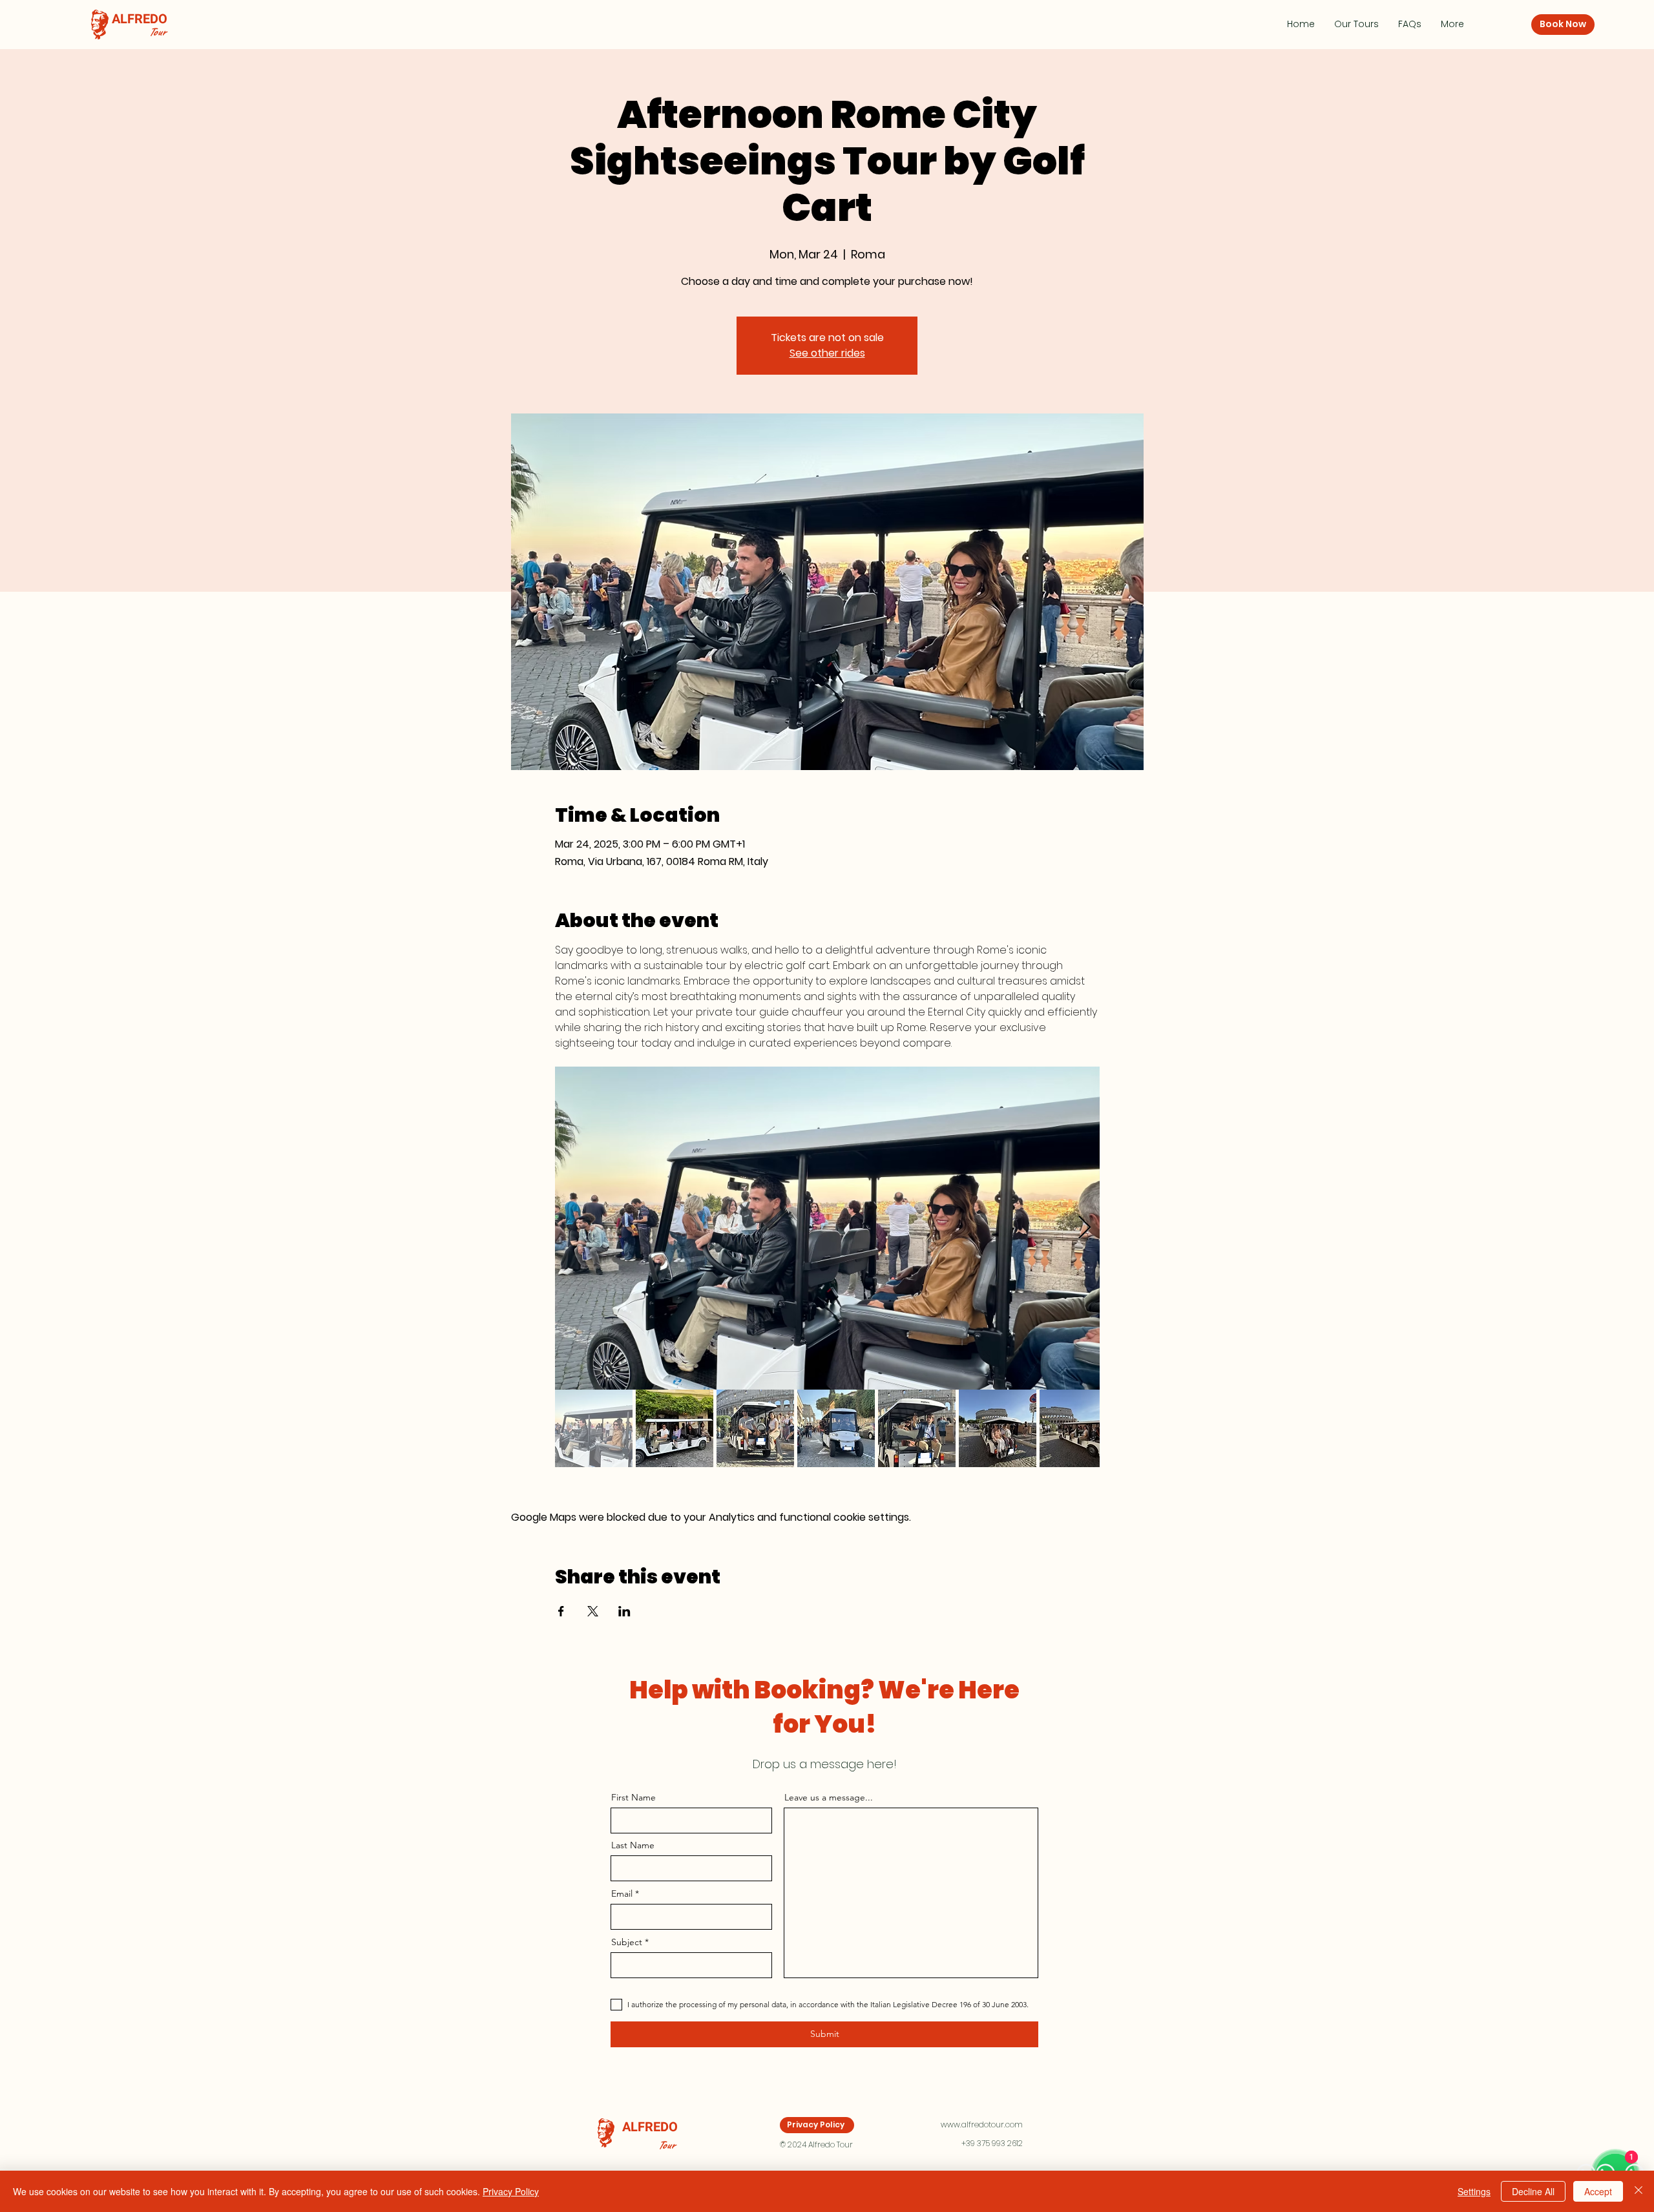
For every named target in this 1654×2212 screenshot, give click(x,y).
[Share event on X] (593, 1611)
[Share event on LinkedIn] (624, 1611)
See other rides (827, 353)
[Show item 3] (755, 1428)
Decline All (1533, 2191)
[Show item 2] (675, 1428)
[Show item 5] (917, 1428)
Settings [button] (1474, 2191)
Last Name (633, 1845)
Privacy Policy (511, 2191)
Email (622, 1894)
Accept (1598, 2191)
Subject (627, 1942)
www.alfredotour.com (982, 2124)
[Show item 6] (998, 1428)
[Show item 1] (594, 1428)
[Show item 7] (1078, 1428)
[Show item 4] (836, 1428)
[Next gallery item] (1084, 1228)
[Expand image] (827, 1228)
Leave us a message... (829, 1797)
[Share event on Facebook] (561, 1611)
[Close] (1638, 2191)
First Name (633, 1797)
